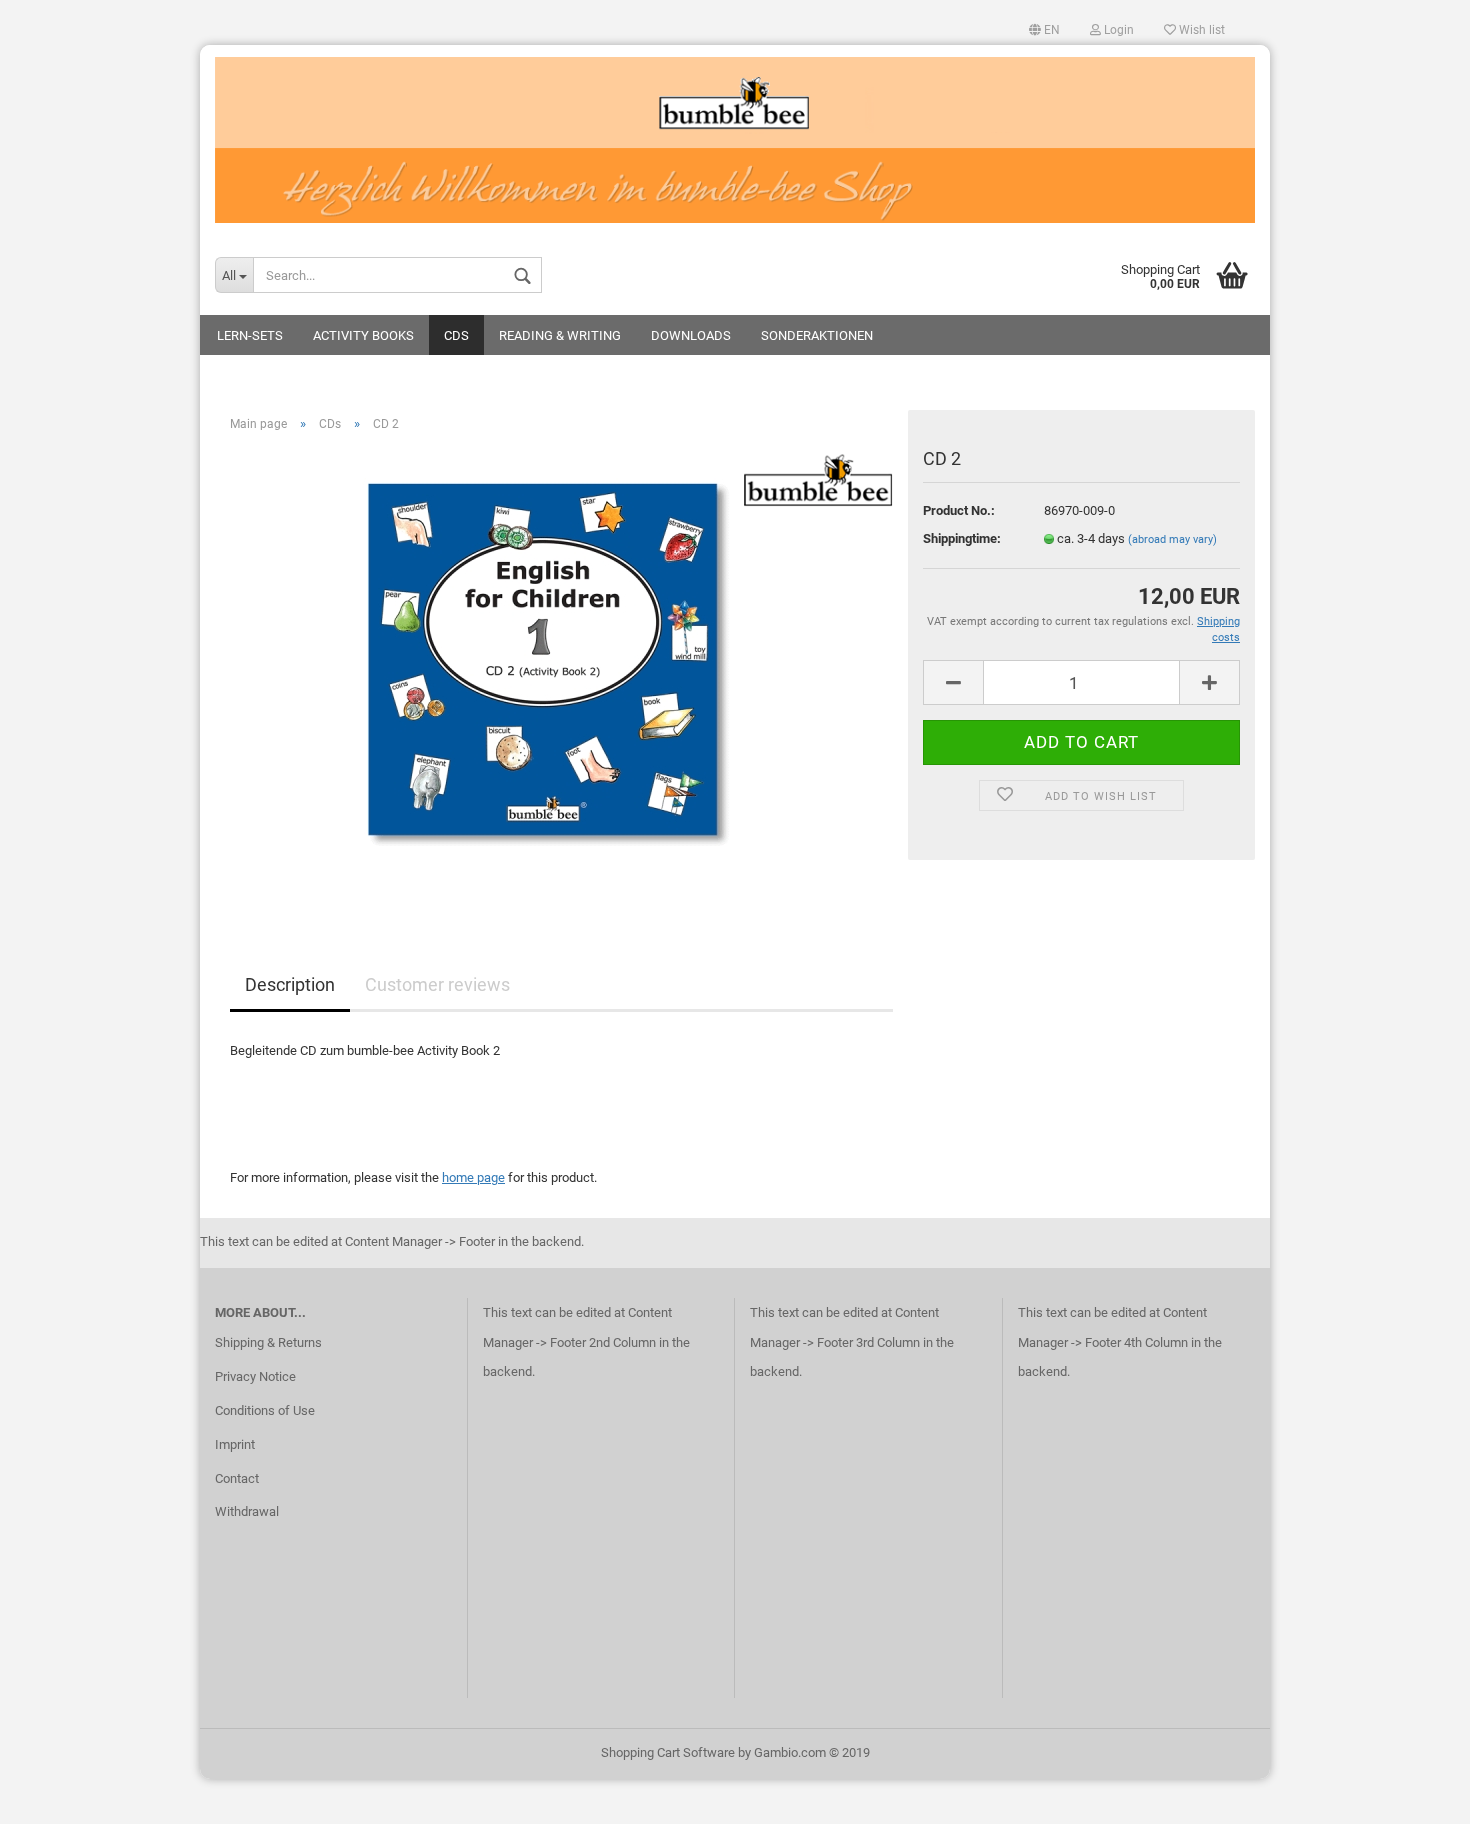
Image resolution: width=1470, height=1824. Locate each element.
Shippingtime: (962, 538)
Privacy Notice (255, 1376)
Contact (237, 1478)
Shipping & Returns (268, 1342)
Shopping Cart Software (668, 1752)
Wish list (1200, 30)
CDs (456, 335)
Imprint (235, 1444)
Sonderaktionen (817, 335)
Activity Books (363, 335)
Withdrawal (247, 1511)
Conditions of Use (265, 1410)
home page (473, 1177)
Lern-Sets (250, 335)
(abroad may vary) (1172, 539)
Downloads (691, 335)
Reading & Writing (560, 335)
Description (290, 984)
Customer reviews (437, 984)
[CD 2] (562, 672)
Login (1117, 30)
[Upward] (1415, 1794)
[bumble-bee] (735, 140)
